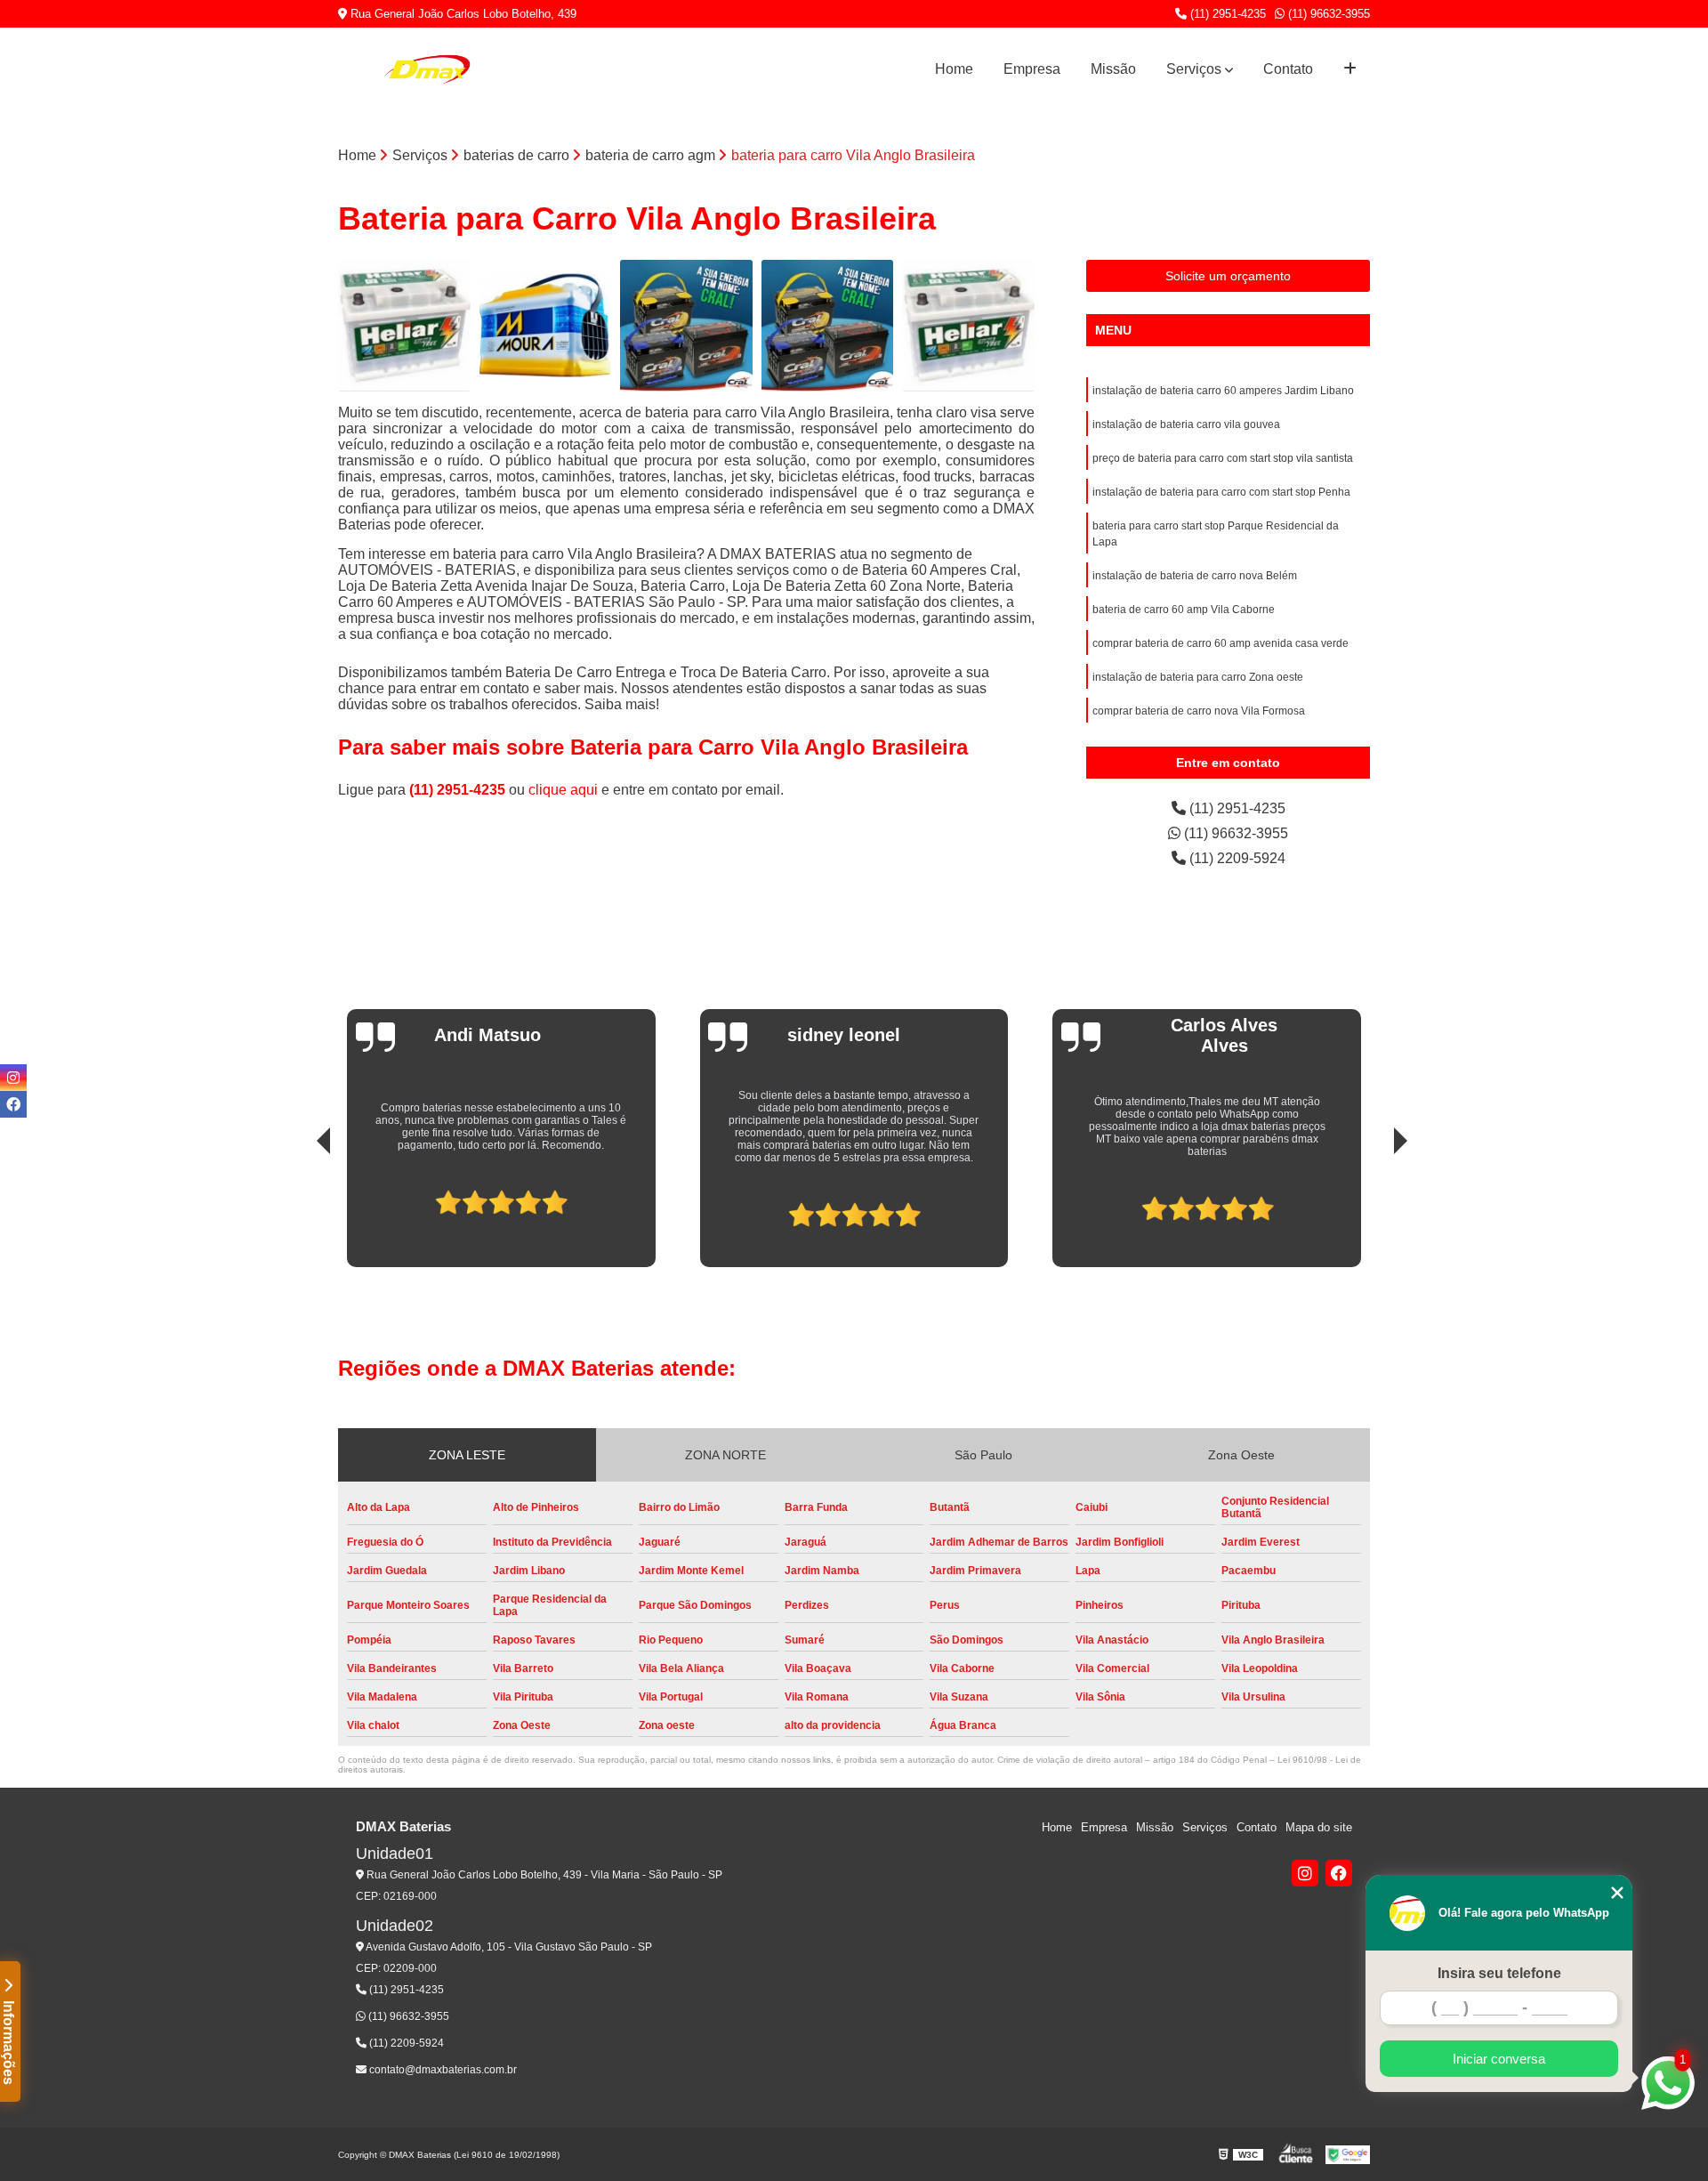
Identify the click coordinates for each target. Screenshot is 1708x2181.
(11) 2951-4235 (1226, 14)
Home (954, 69)
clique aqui (563, 790)
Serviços (1194, 69)
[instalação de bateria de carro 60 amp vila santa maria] (686, 326)
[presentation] (299, 1208)
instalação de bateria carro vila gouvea (1186, 424)
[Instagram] (1305, 1873)
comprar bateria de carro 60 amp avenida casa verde (1221, 643)
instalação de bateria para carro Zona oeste (1198, 677)
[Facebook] (1339, 1873)
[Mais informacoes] (1350, 69)
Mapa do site (1319, 1827)
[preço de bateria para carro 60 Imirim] (968, 326)
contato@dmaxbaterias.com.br (442, 2070)
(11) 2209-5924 (1236, 858)
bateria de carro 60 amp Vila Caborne (1184, 610)
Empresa (1032, 69)
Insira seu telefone (1499, 1973)
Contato (1288, 69)
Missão (1113, 69)
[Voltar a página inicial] (427, 69)
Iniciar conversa (1499, 2059)
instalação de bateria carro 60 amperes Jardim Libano (1223, 391)
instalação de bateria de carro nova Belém (1195, 576)
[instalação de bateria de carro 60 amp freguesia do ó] (828, 326)
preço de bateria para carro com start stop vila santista (1223, 458)
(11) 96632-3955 (1327, 14)
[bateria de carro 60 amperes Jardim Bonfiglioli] (546, 326)
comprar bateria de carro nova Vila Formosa (1199, 711)
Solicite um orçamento (1228, 276)
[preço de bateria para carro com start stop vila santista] (404, 326)
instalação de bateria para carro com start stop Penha (1221, 492)
